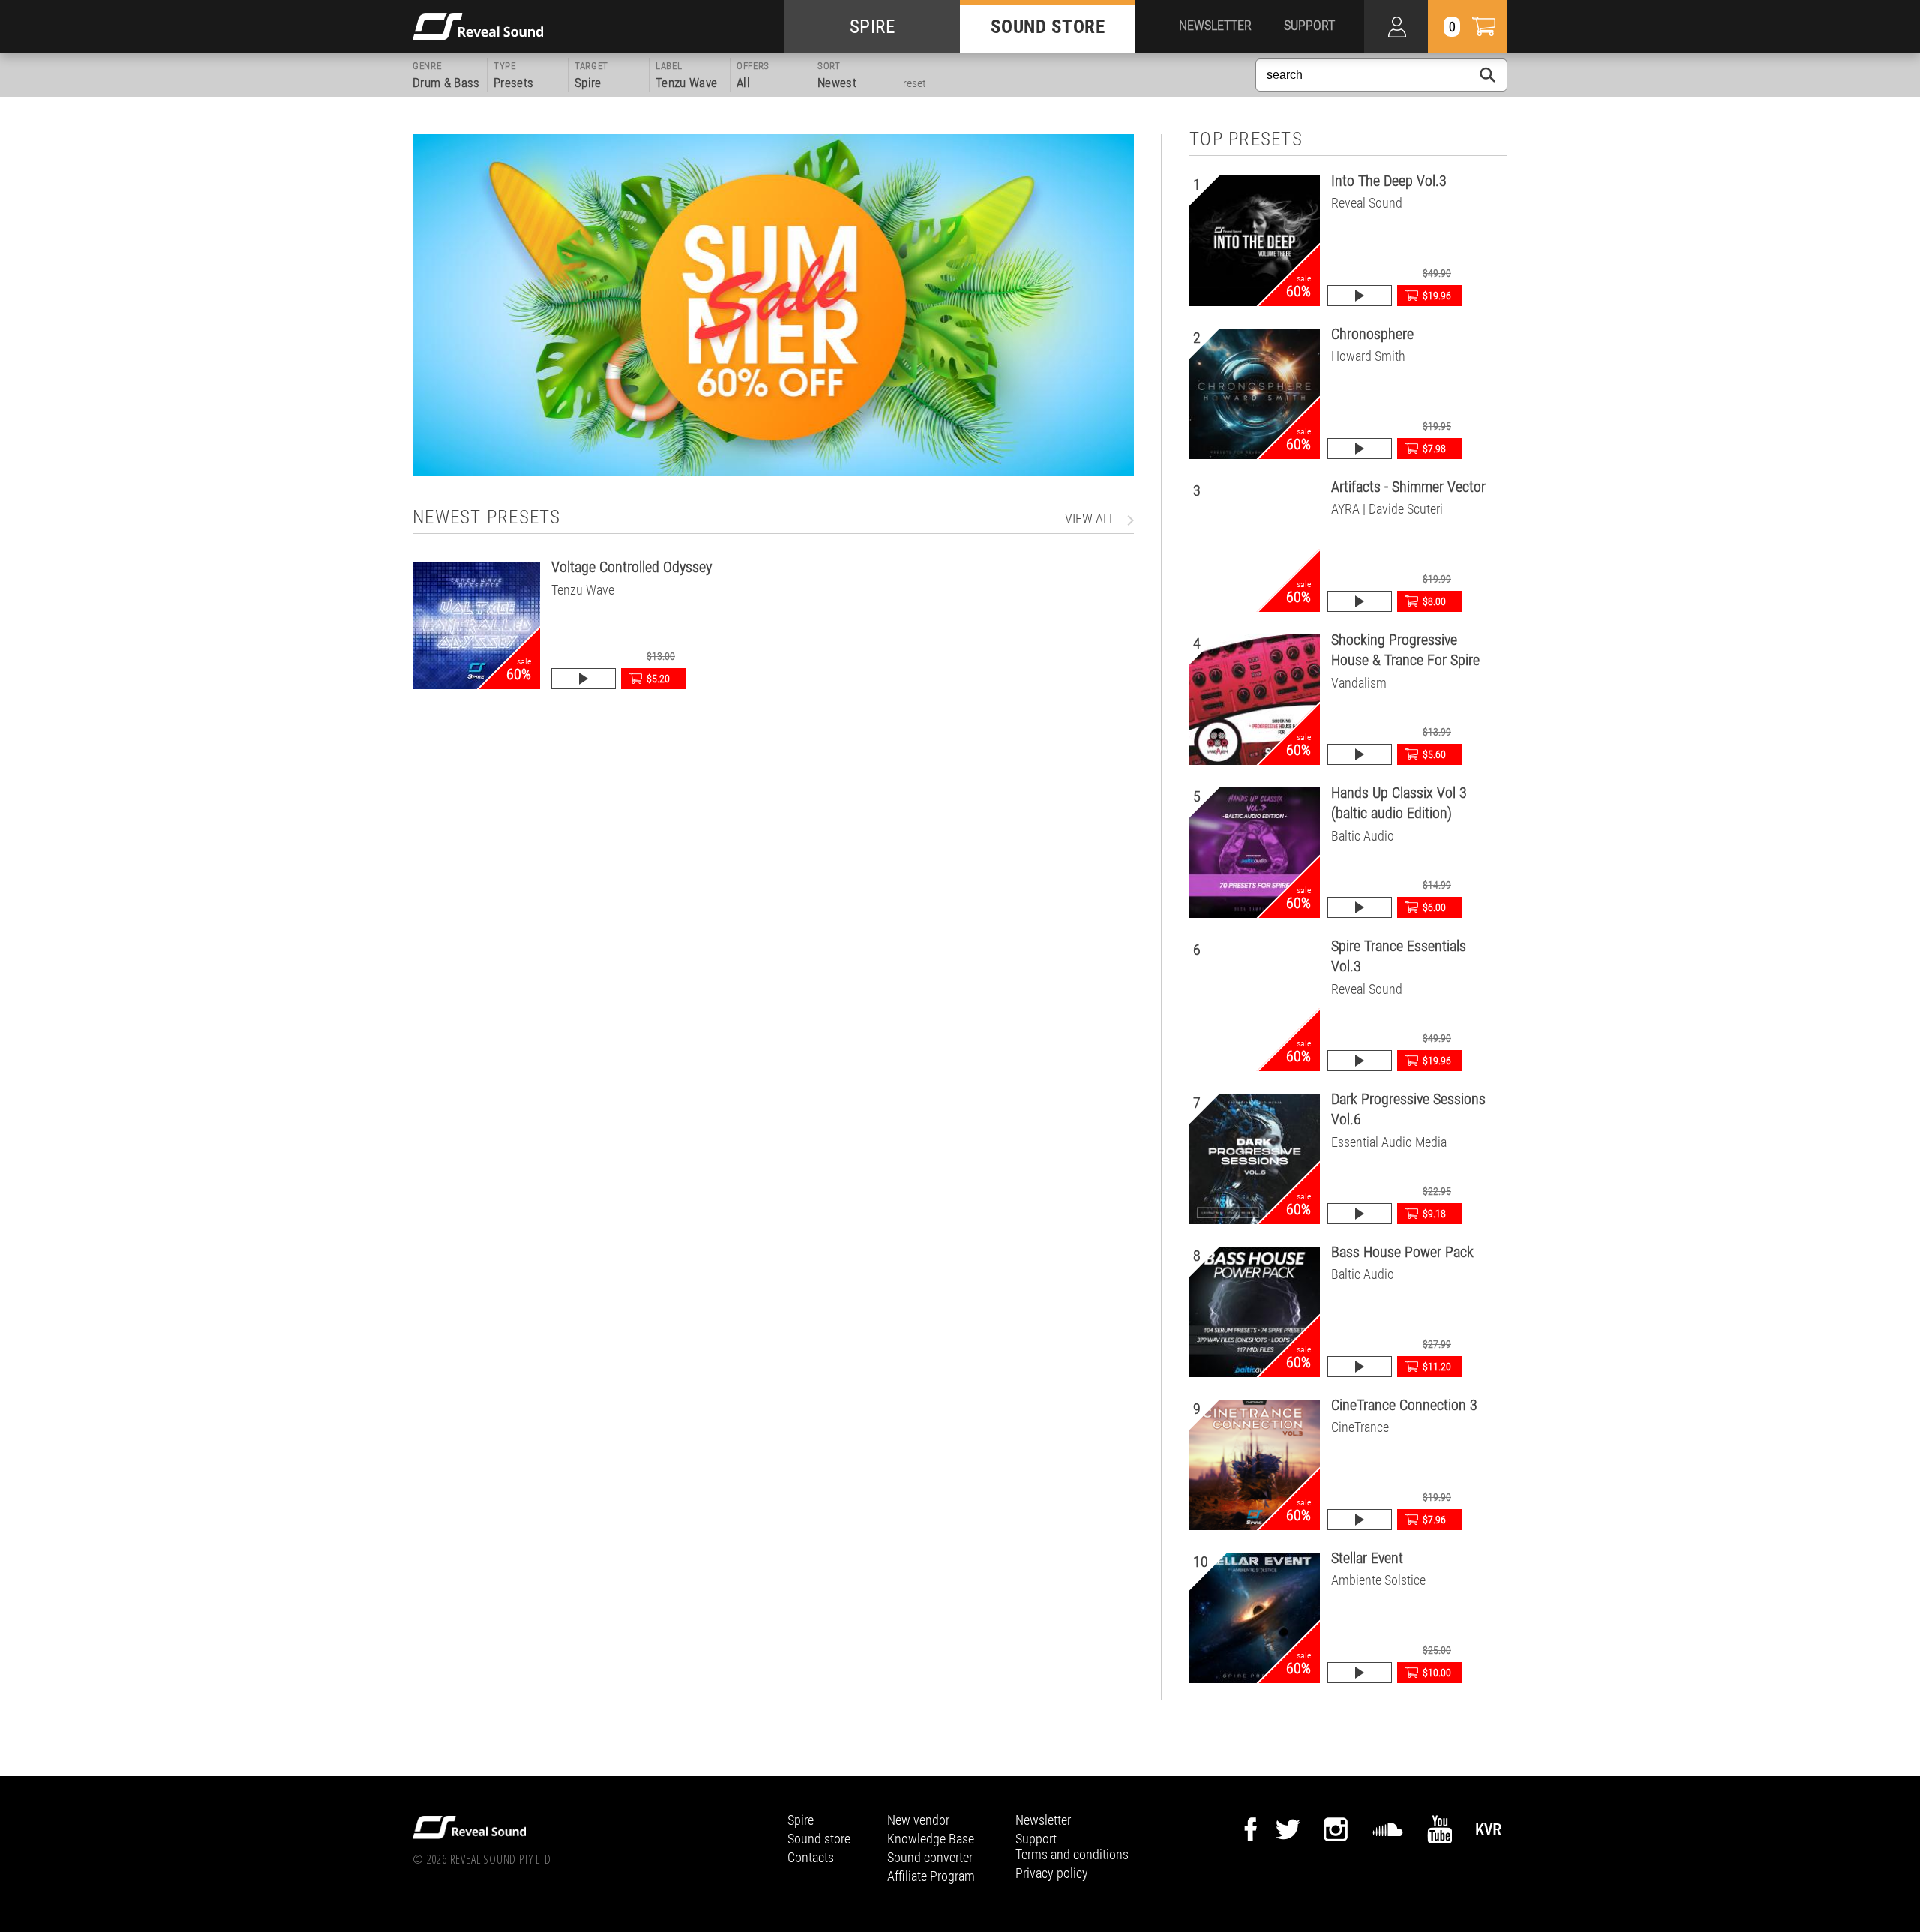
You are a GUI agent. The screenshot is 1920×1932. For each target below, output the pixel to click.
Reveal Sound (1367, 203)
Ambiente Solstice (1378, 1580)
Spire (801, 1820)
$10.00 (1437, 1672)
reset (915, 83)
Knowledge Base (931, 1839)
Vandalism (1359, 683)
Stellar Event (1367, 1558)
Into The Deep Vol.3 (1389, 181)
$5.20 (658, 679)
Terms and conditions (1072, 1854)
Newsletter (1043, 1820)
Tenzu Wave (583, 590)
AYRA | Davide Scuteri (1387, 509)
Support (1036, 1839)
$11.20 (1437, 1366)
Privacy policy (1052, 1873)
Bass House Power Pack (1402, 1252)
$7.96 (1434, 1519)
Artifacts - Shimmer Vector (1408, 487)
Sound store (819, 1839)
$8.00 (1434, 601)
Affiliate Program (931, 1876)
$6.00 (1434, 907)
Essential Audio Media (1389, 1142)
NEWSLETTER (1215, 25)
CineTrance (1360, 1427)
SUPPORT (1309, 25)
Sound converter (930, 1857)
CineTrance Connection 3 (1404, 1405)
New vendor (918, 1820)
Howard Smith (1368, 356)
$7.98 (1434, 448)
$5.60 (1434, 754)
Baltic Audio (1363, 836)
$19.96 (1437, 295)
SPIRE (873, 27)
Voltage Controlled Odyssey (631, 567)
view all (1090, 519)
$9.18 (1434, 1213)
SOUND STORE (1048, 27)
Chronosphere (1372, 334)
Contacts (811, 1857)
